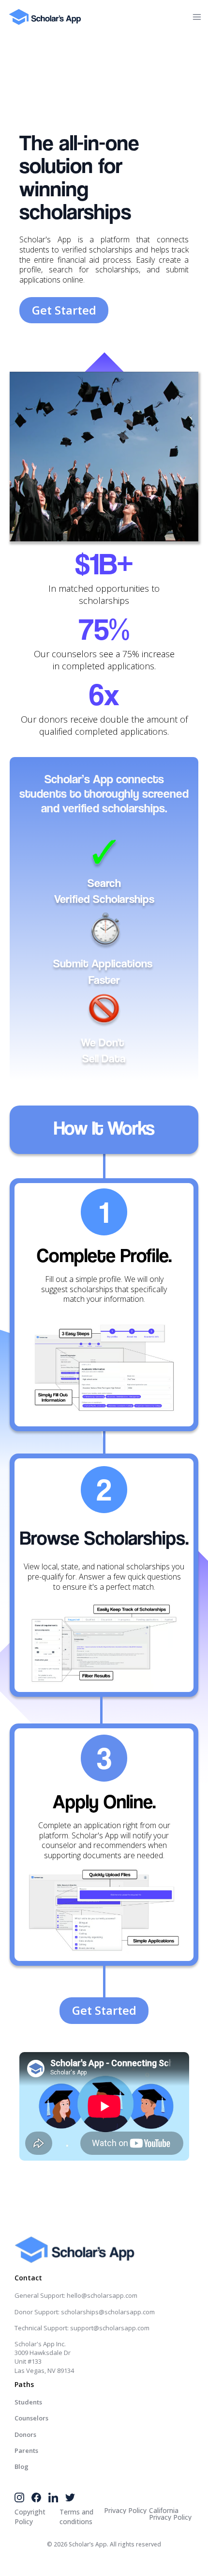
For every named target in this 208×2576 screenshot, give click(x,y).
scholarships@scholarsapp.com (108, 2312)
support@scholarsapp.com (110, 2328)
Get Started (64, 310)
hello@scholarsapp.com (102, 2295)
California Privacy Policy (170, 2514)
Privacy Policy (125, 2511)
